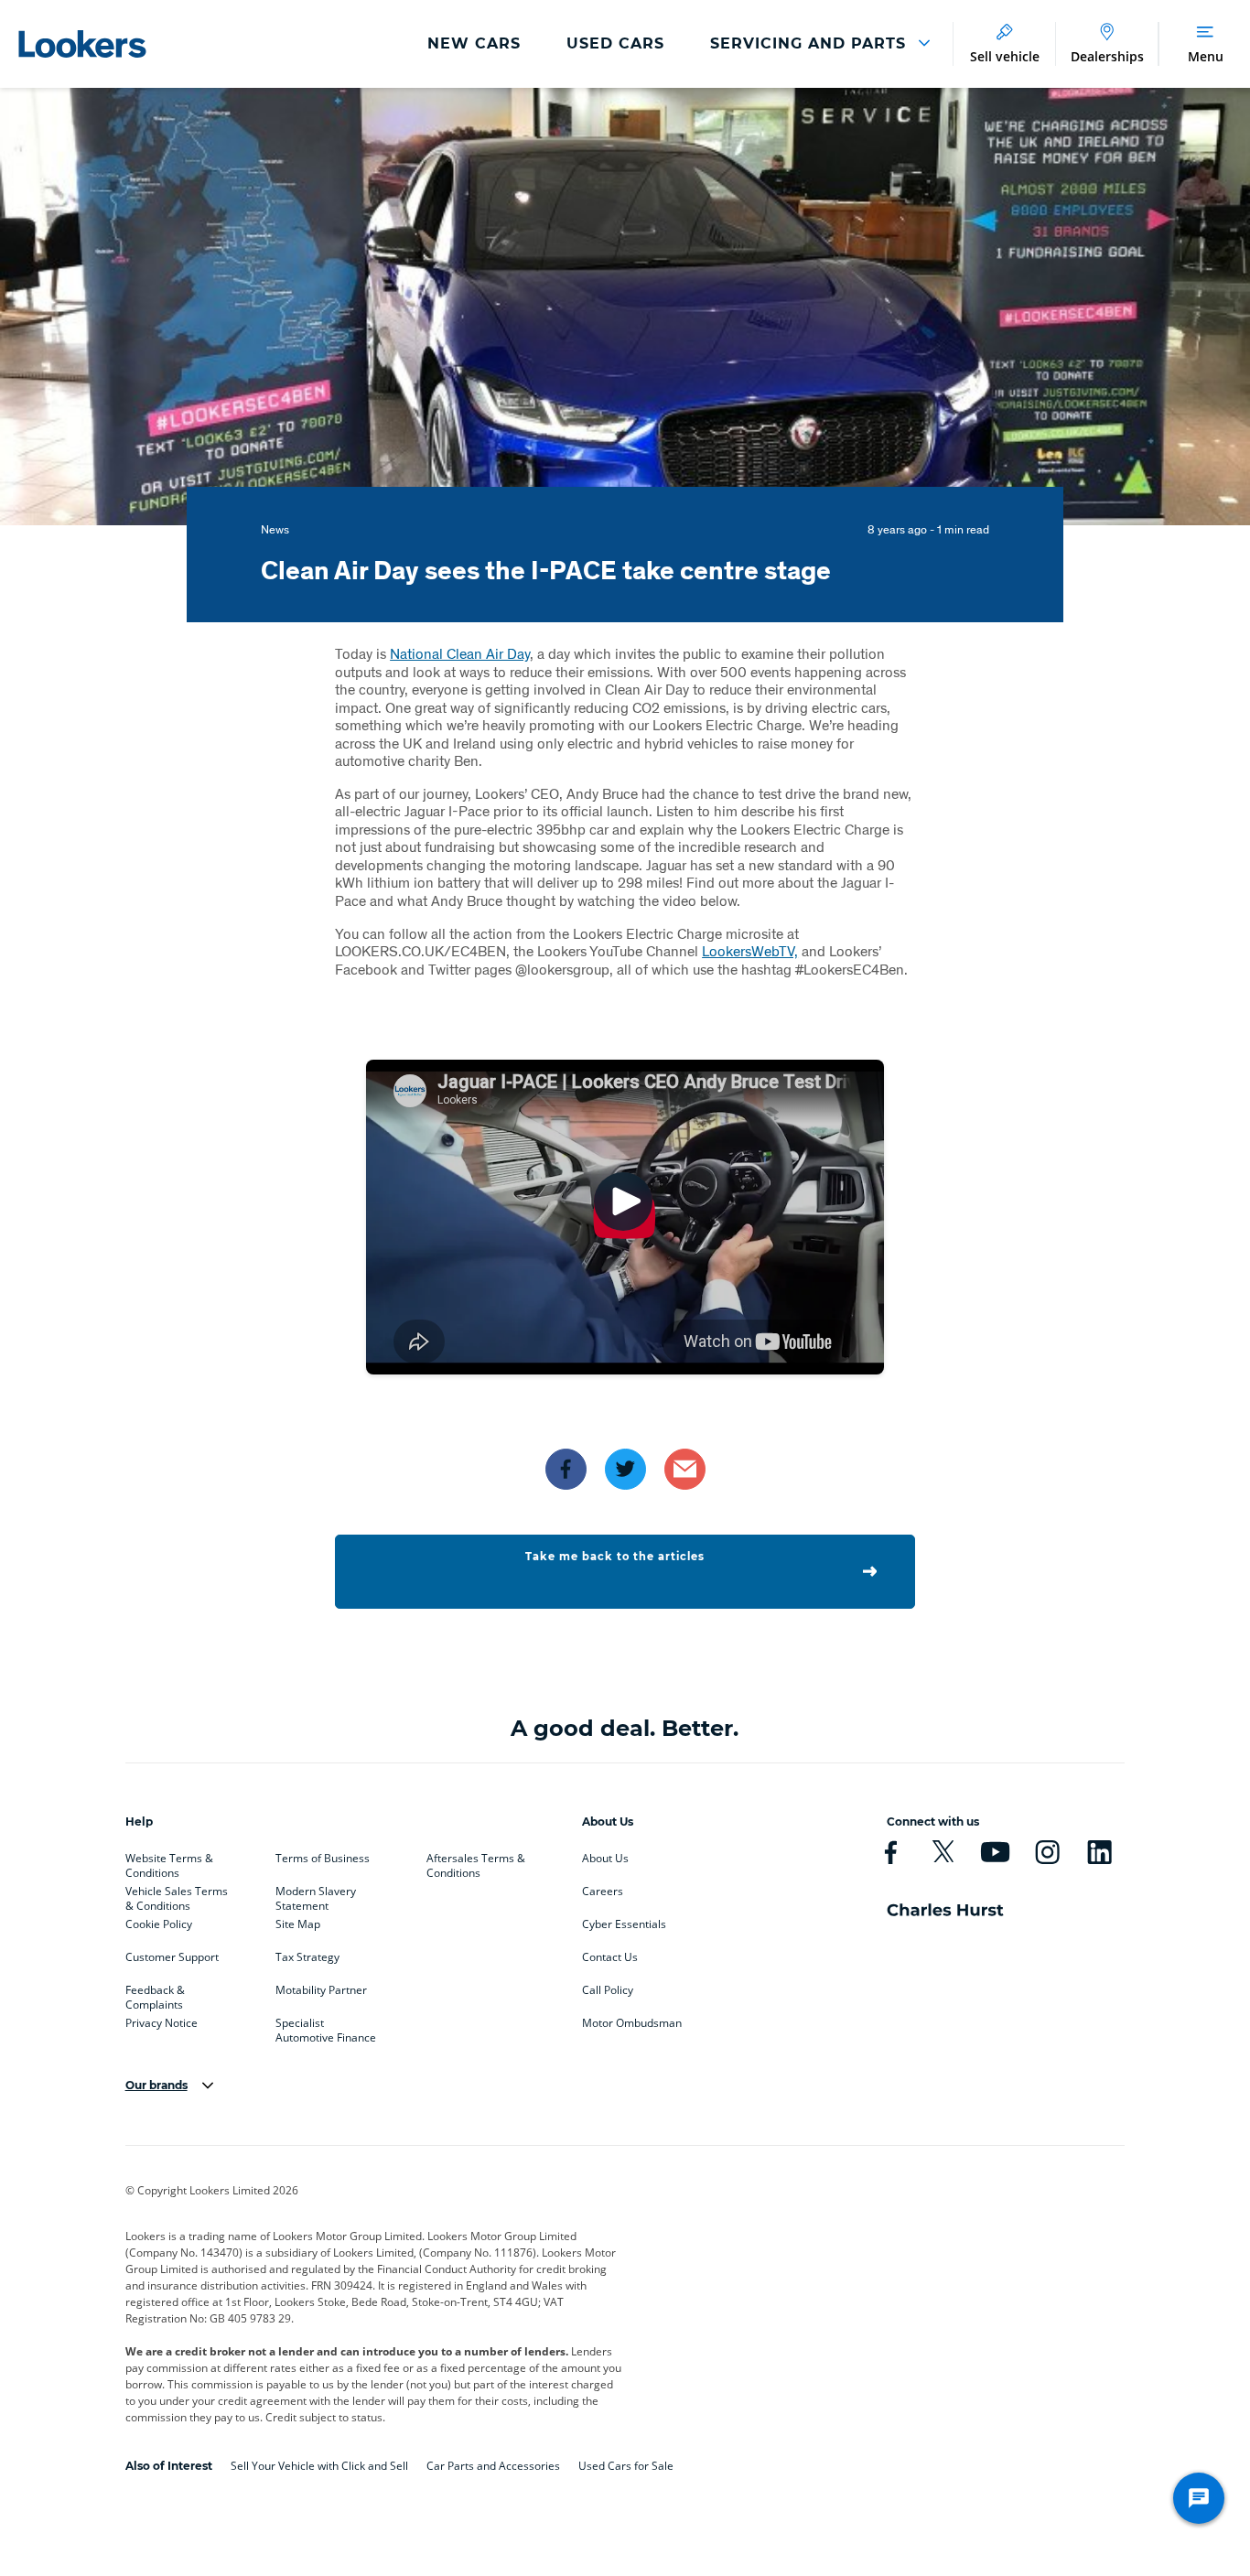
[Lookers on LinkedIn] (1099, 1852)
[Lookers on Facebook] (891, 1852)
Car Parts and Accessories (493, 2466)
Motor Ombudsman (632, 2023)
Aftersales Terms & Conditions (476, 1862)
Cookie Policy (159, 1924)
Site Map (298, 1924)
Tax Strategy (307, 1957)
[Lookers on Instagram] (1047, 1852)
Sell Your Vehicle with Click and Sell (319, 2466)
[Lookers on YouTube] (995, 1852)
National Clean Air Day (460, 653)
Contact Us (610, 1957)
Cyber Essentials (624, 1924)
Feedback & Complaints (155, 1994)
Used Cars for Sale (626, 2466)
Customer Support (172, 1957)
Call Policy (608, 1990)
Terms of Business (323, 1859)
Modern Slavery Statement (316, 1895)
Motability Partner (321, 1990)
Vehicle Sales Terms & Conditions (177, 1895)
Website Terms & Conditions (169, 1862)
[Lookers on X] (943, 1852)
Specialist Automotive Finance (326, 2027)
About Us (605, 1859)
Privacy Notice (162, 2023)
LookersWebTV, (750, 950)
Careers (603, 1892)
